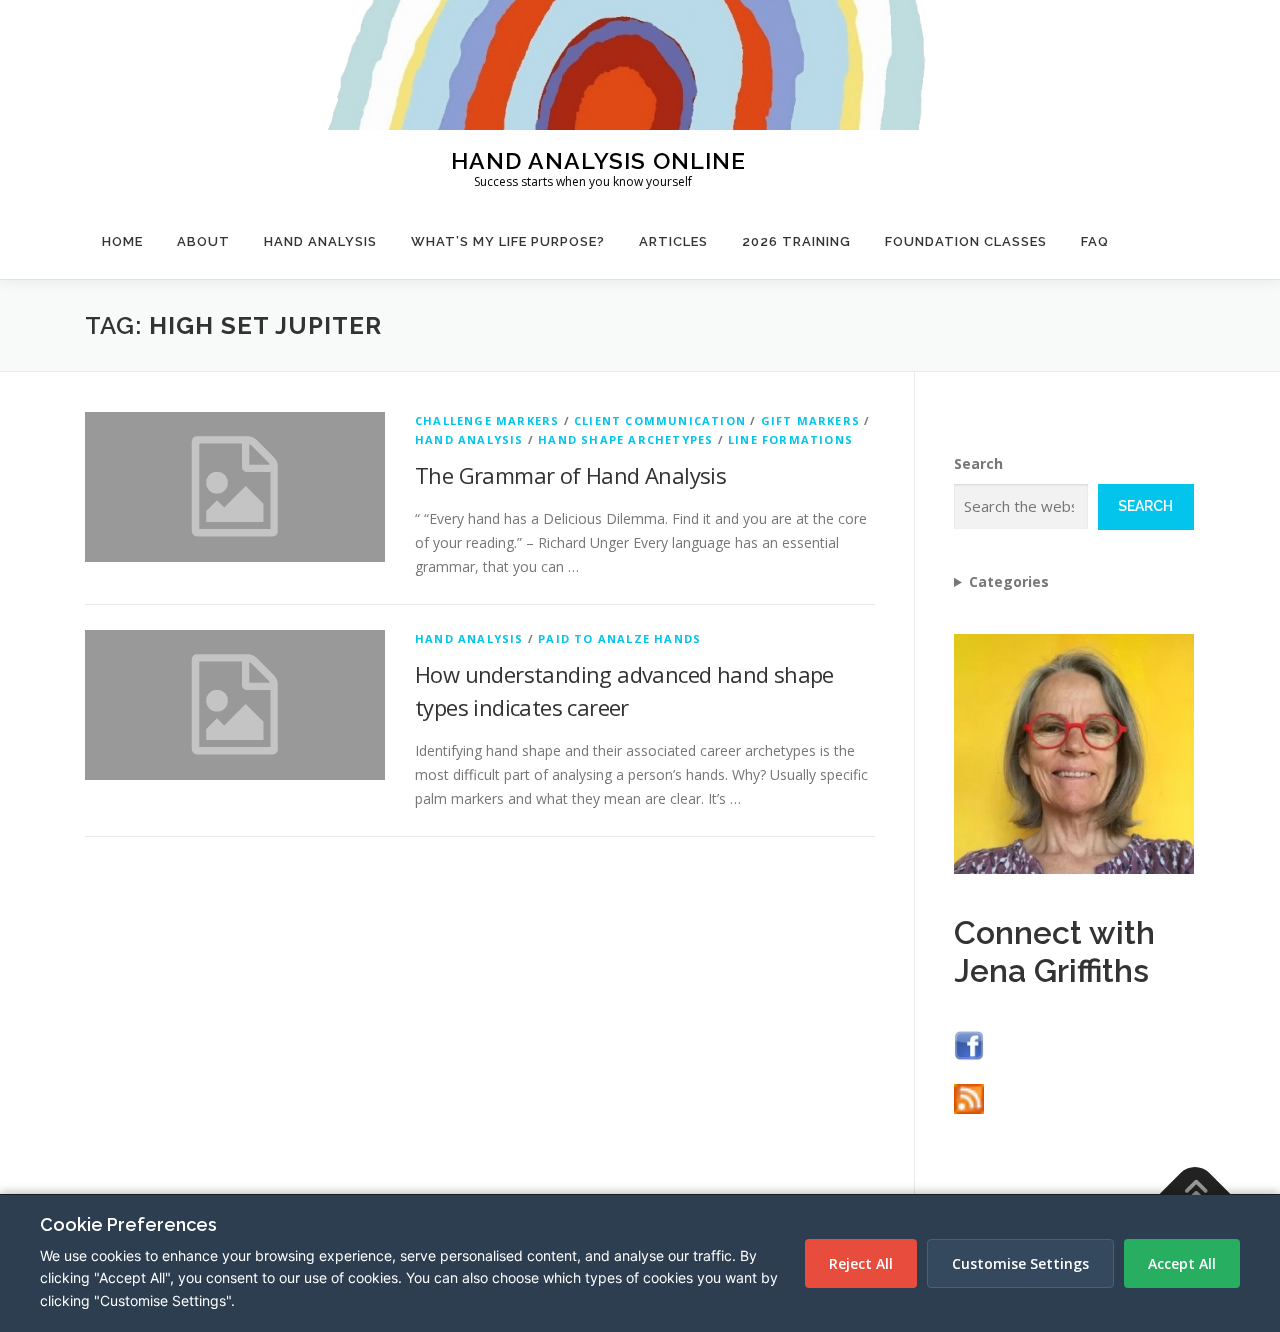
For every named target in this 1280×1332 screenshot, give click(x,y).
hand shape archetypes (625, 439)
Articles (673, 241)
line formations (790, 439)
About (203, 241)
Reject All (861, 1263)
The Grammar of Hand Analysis (570, 475)
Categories (1009, 581)
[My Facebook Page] (969, 1043)
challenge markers (487, 420)
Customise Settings (1020, 1263)
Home (122, 241)
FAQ (1095, 241)
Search (978, 463)
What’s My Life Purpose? (508, 241)
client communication (660, 420)
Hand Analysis (320, 241)
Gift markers (810, 420)
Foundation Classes (966, 241)
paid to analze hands (619, 638)
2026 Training (796, 241)
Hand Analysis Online (598, 159)
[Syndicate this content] (969, 1097)
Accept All (1182, 1263)
